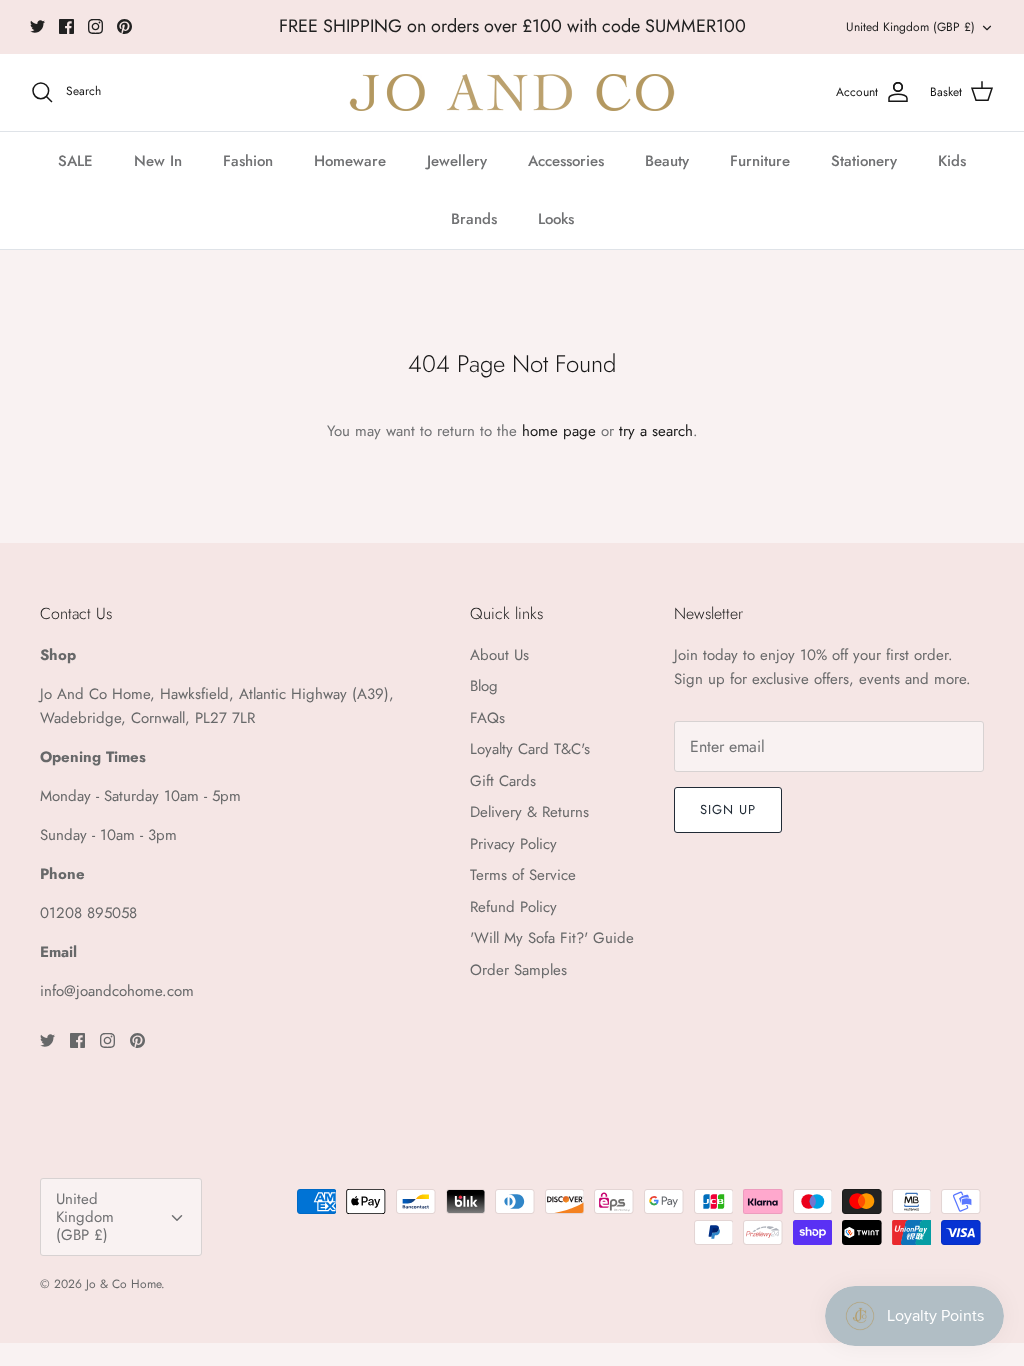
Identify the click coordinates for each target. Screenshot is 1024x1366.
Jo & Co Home (123, 1284)
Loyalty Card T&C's (530, 749)
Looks (556, 219)
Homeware (350, 161)
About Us (499, 655)
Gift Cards (503, 781)
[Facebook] (66, 26)
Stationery (864, 161)
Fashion (248, 161)
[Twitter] (37, 26)
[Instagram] (95, 26)
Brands (474, 219)
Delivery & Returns (529, 812)
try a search (656, 431)
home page (559, 431)
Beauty (667, 161)
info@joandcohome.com (117, 991)
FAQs (487, 718)
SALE (75, 161)
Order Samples (518, 970)
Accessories (566, 161)
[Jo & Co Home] (512, 92)
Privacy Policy (513, 844)
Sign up (728, 809)
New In (158, 161)
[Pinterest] (124, 26)
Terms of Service (523, 875)
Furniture (760, 161)
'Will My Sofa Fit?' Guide (552, 938)
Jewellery (457, 161)
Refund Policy (513, 907)
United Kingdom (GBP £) (910, 27)
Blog (484, 686)
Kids (952, 161)
